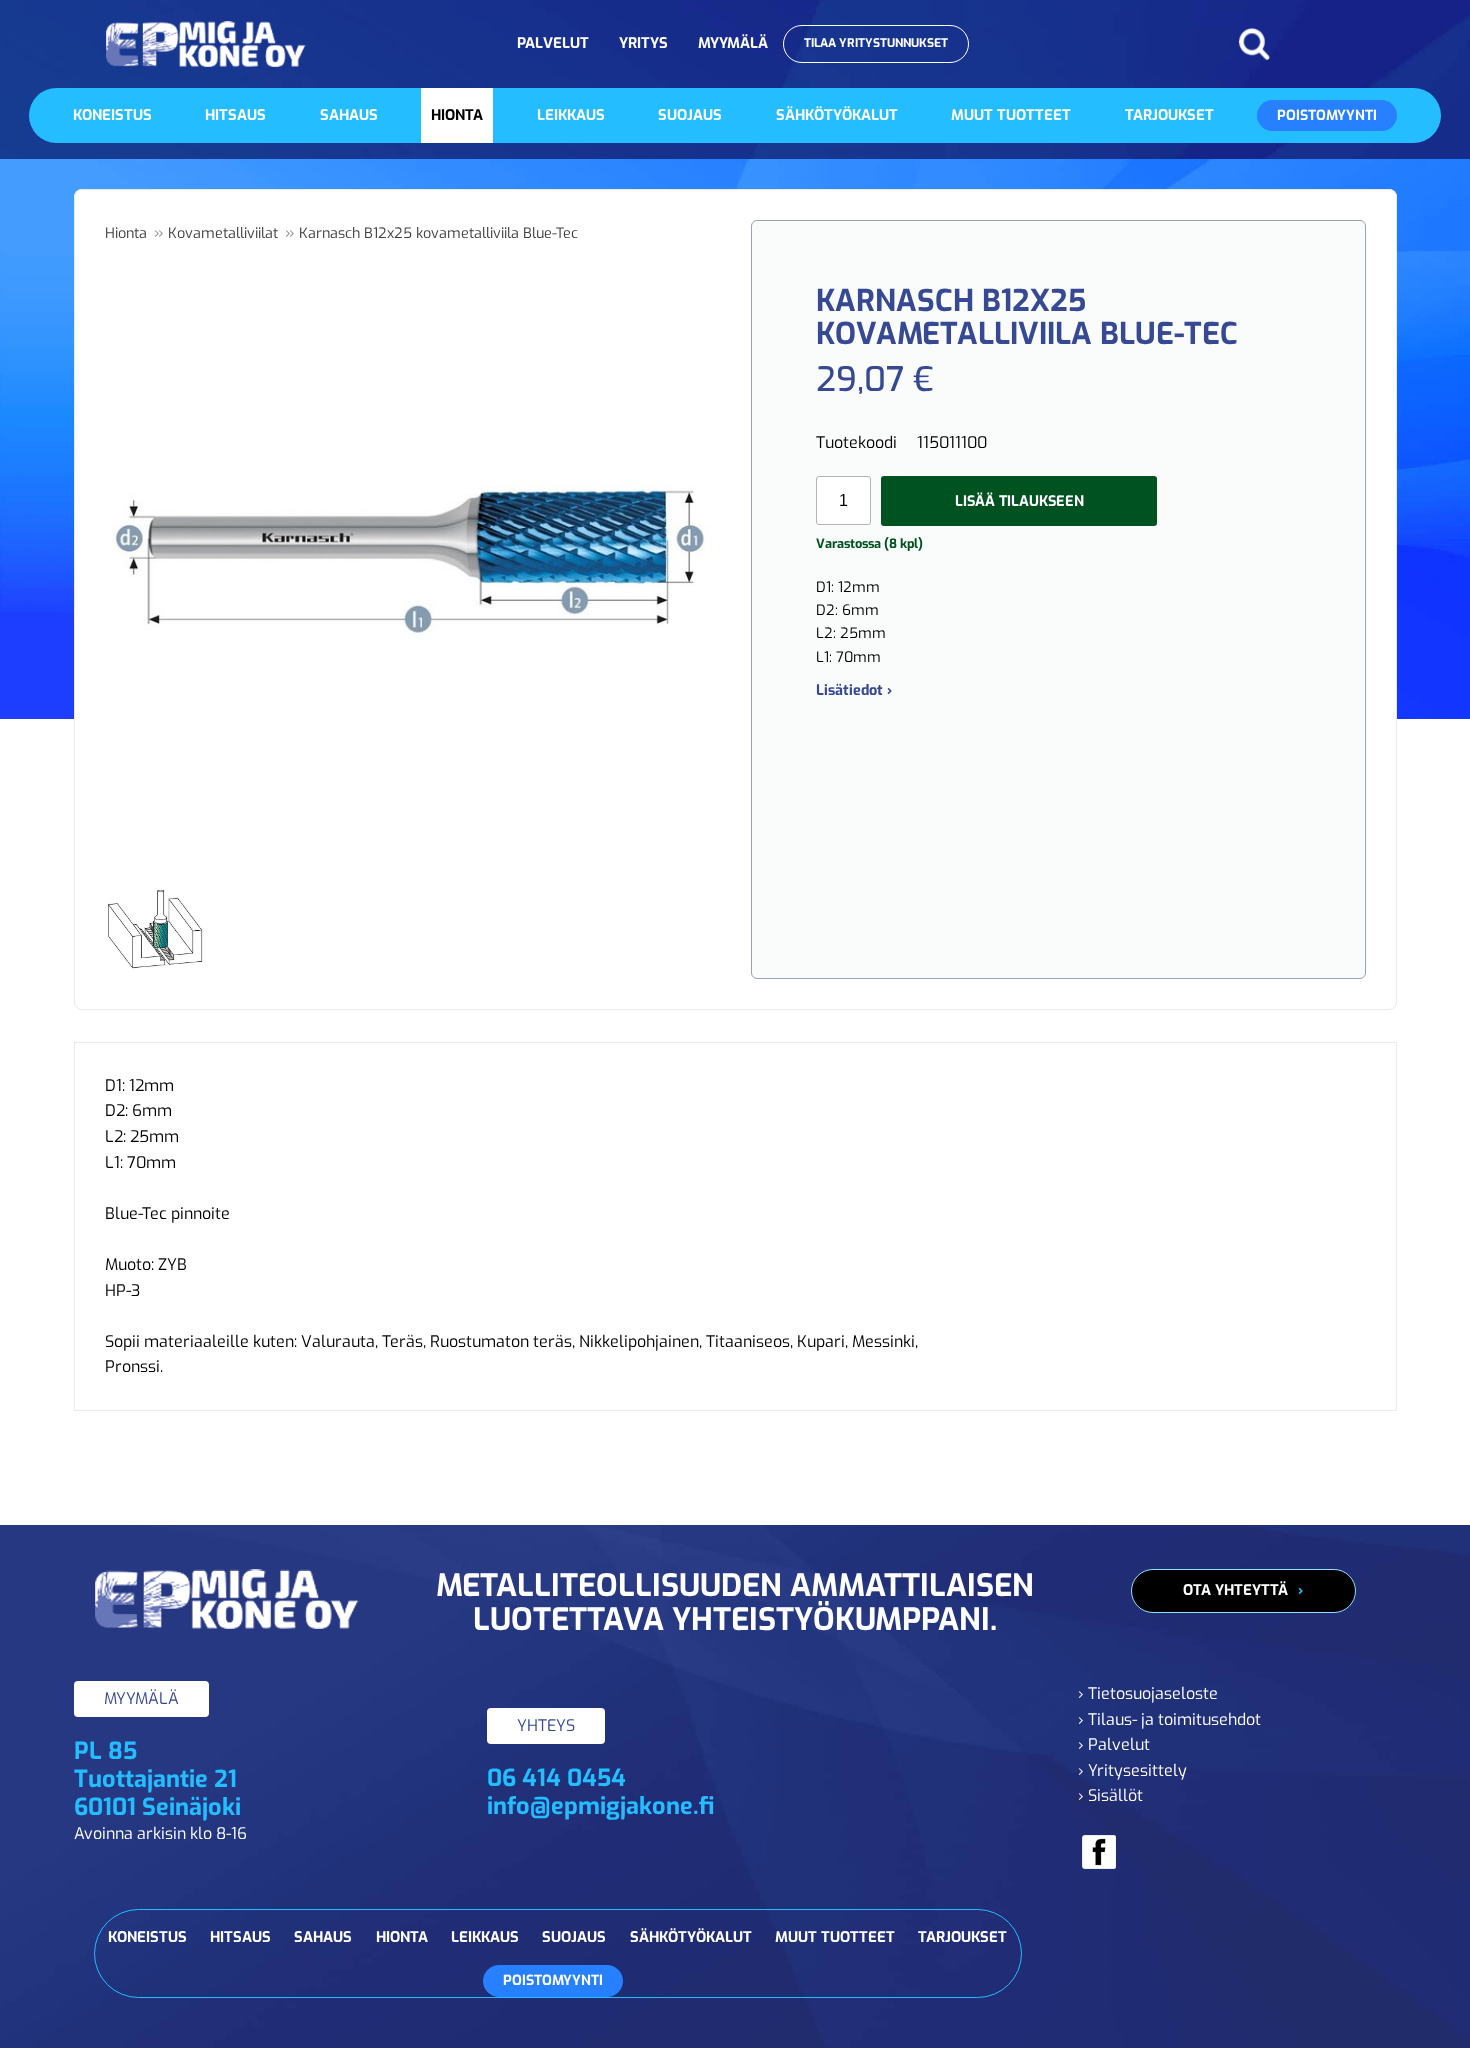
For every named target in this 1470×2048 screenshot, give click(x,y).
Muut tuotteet (1011, 115)
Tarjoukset (1169, 115)
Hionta (457, 115)
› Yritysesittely (1132, 1770)
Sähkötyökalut (837, 115)
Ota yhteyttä (1235, 1590)
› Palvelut (1114, 1744)
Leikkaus (571, 115)
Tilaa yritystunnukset (876, 43)
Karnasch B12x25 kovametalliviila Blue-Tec (438, 233)
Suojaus (690, 115)
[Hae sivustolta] (1254, 44)
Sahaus (349, 115)
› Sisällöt (1110, 1795)
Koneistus (112, 115)
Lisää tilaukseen (1019, 501)
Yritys (643, 43)
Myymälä (733, 43)
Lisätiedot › (854, 690)
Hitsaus (235, 115)
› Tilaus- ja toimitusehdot (1169, 1719)
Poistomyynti (1327, 115)
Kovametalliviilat (223, 233)
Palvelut (553, 43)
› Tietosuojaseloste (1148, 1693)
